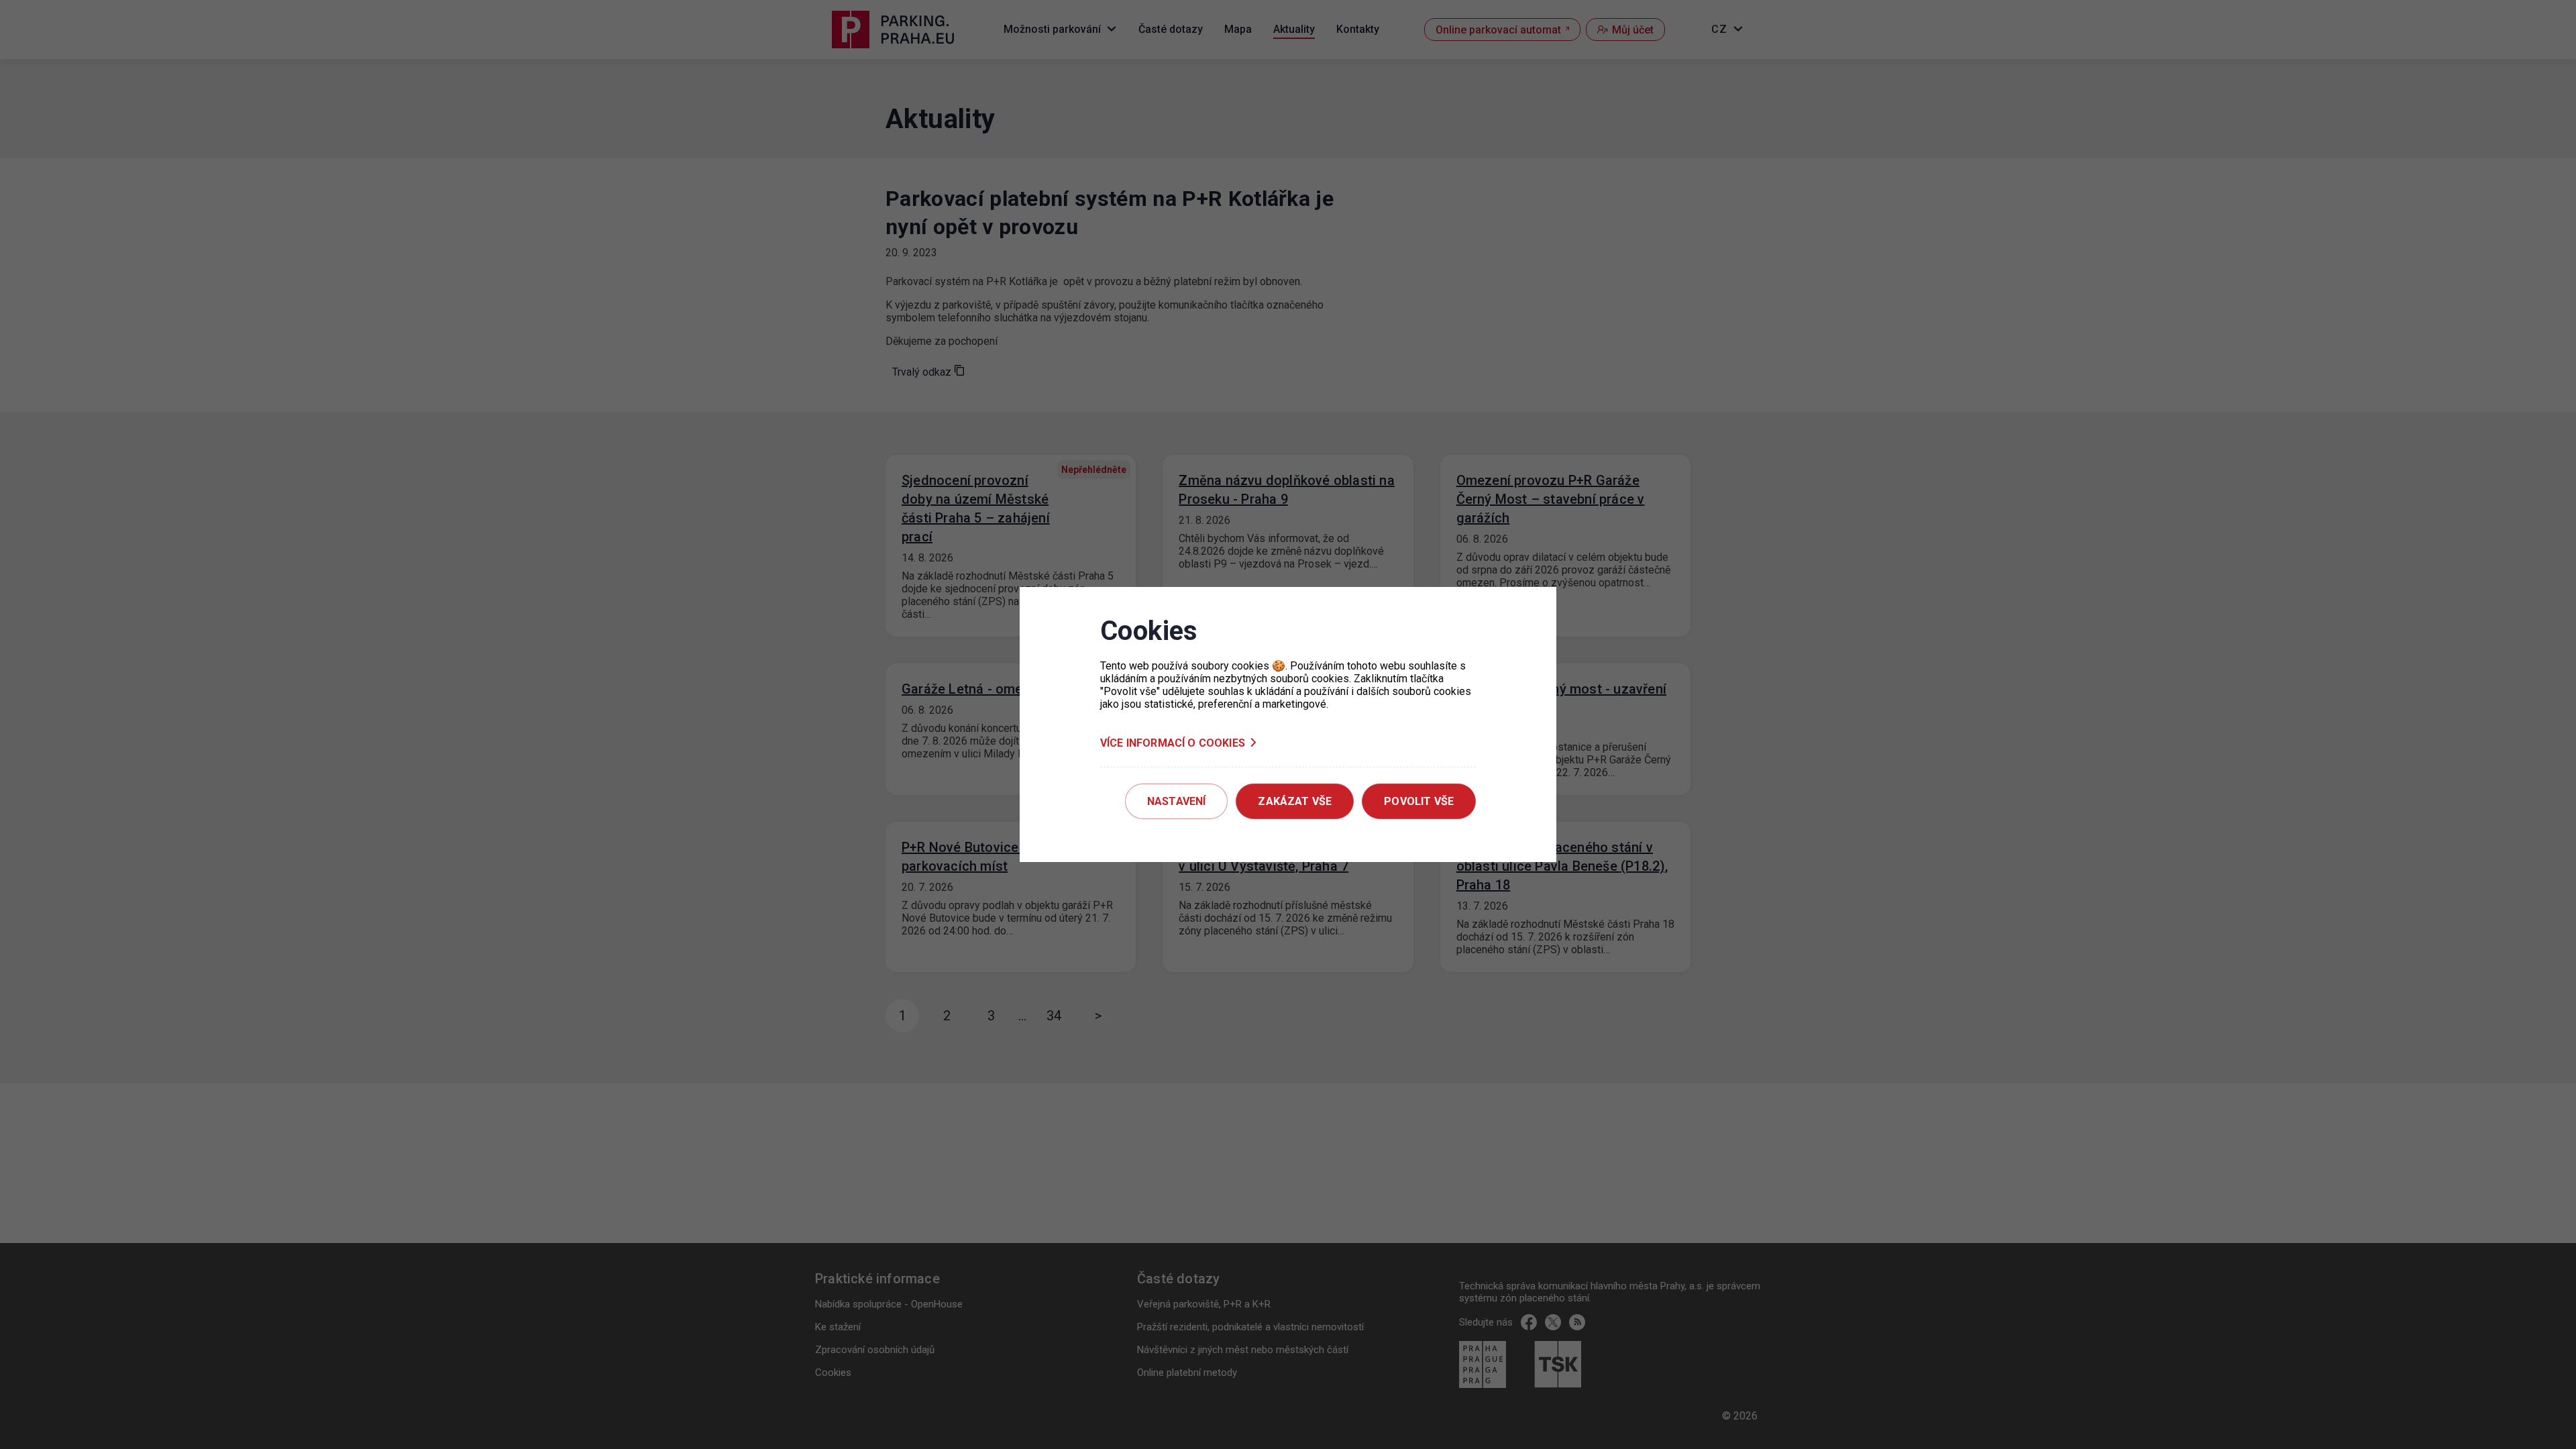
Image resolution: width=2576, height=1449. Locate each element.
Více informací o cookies (1173, 743)
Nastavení (1176, 801)
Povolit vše (1419, 801)
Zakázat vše (1295, 801)
